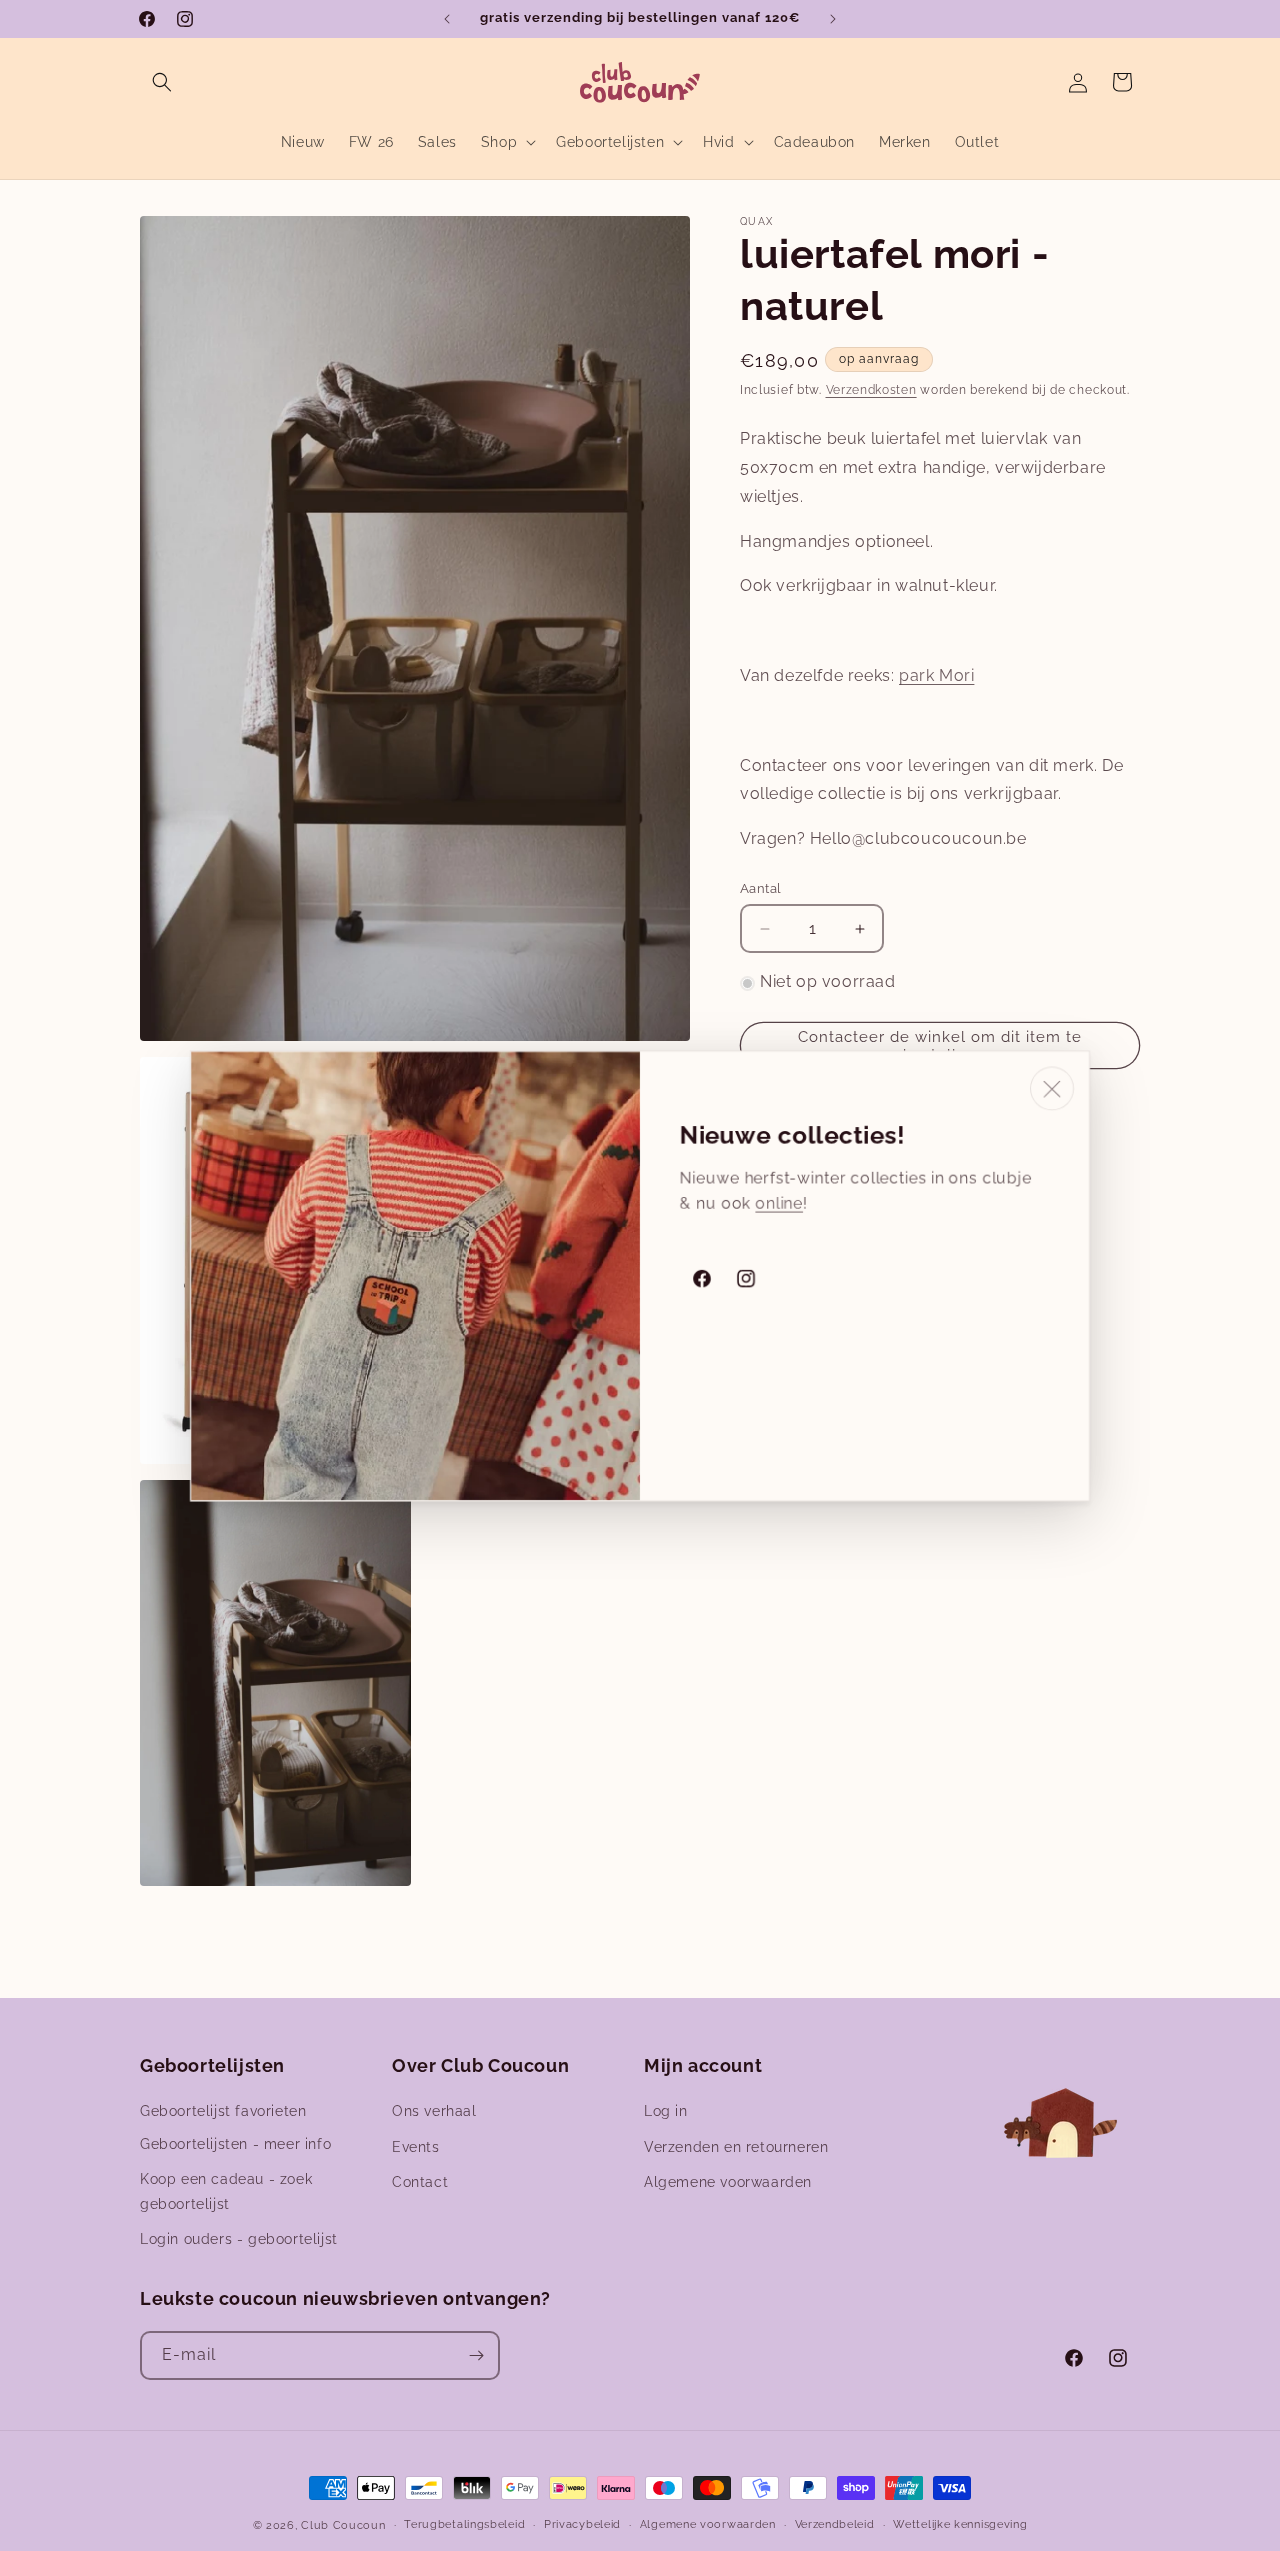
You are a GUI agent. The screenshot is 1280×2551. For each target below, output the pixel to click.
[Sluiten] (1052, 1088)
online (779, 1202)
